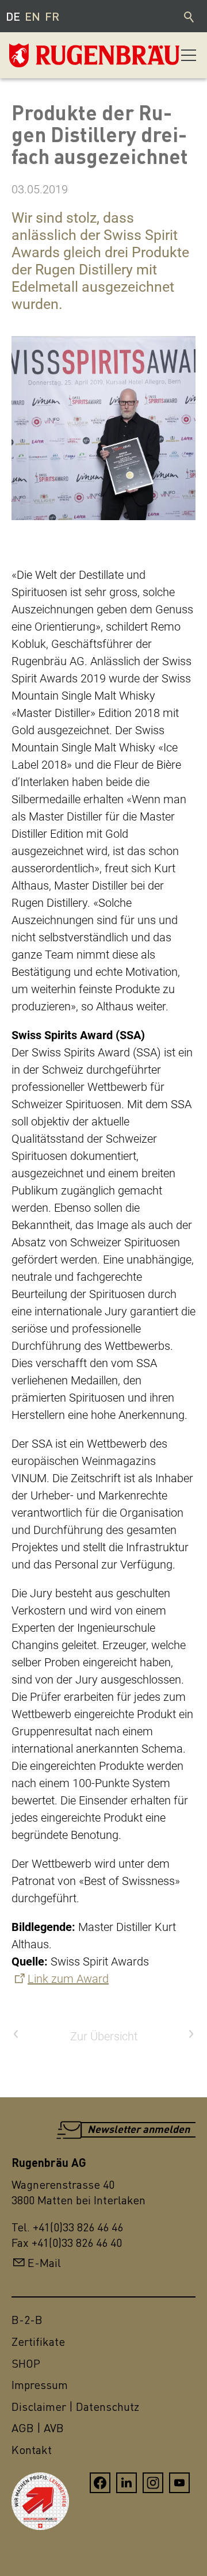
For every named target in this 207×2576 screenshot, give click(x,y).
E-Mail (44, 2263)
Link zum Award (68, 1979)
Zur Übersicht (104, 2036)
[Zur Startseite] (67, 55)
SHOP (26, 2363)
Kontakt (32, 2450)
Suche (190, 16)
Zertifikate (38, 2342)
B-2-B (27, 2320)
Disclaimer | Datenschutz (75, 2407)
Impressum (40, 2385)
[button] (189, 55)
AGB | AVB (38, 2428)
